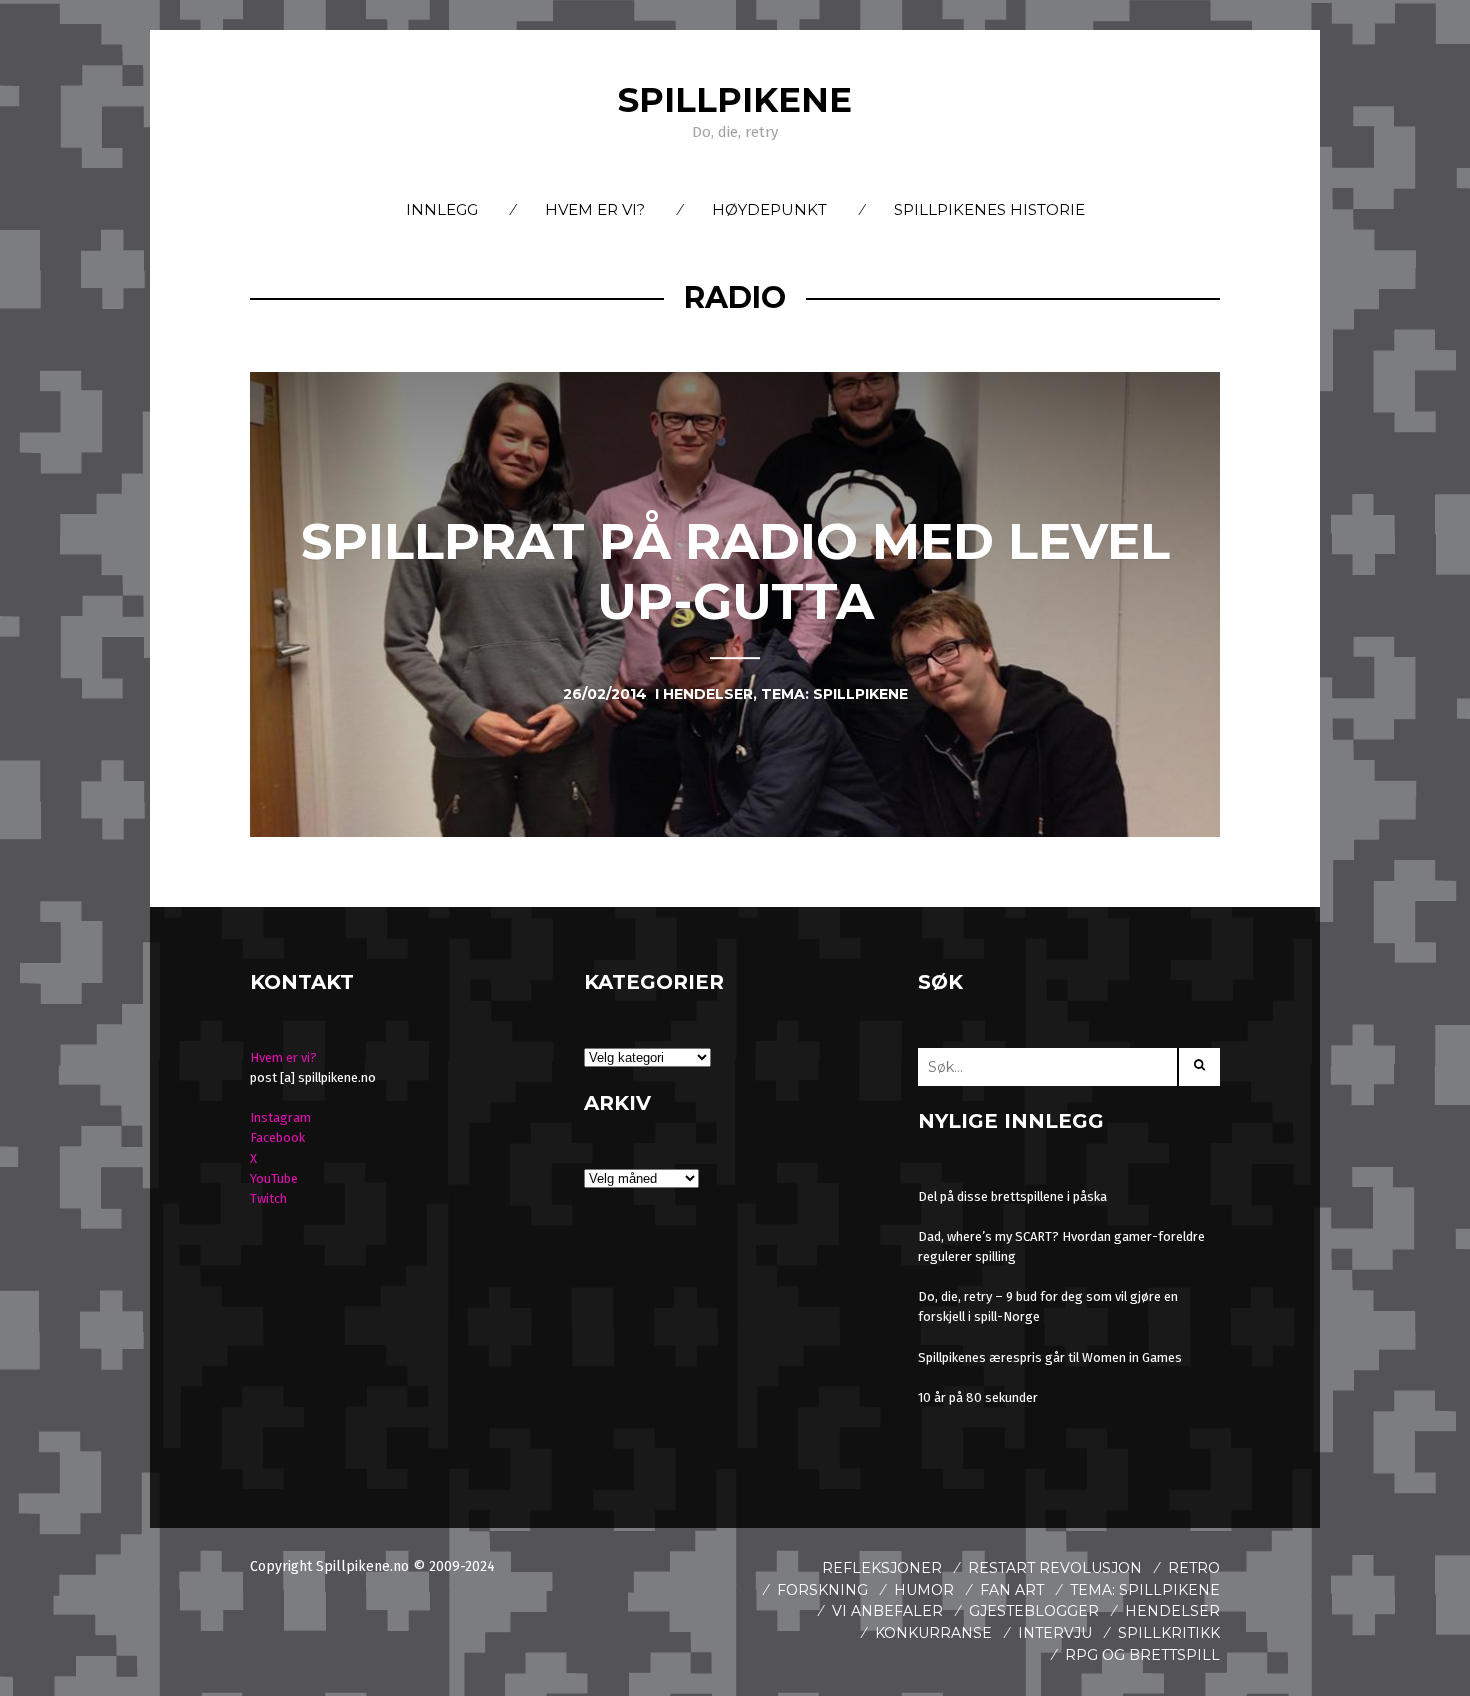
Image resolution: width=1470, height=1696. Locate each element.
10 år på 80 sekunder (978, 1397)
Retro (1194, 1568)
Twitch (268, 1198)
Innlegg (442, 209)
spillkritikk (1169, 1633)
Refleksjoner (882, 1568)
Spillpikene (735, 100)
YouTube (274, 1178)
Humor (924, 1590)
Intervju (1055, 1633)
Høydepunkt (769, 209)
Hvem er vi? (595, 209)
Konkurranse (933, 1633)
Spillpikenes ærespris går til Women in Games (1050, 1357)
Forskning (822, 1590)
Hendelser (1172, 1611)
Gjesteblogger (1034, 1611)
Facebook (277, 1137)
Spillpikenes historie (989, 209)
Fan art (1012, 1590)
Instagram (280, 1117)
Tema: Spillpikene (1145, 1590)
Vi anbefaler (887, 1611)
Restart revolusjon (1055, 1568)
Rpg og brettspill (1142, 1655)
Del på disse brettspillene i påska (1012, 1196)
